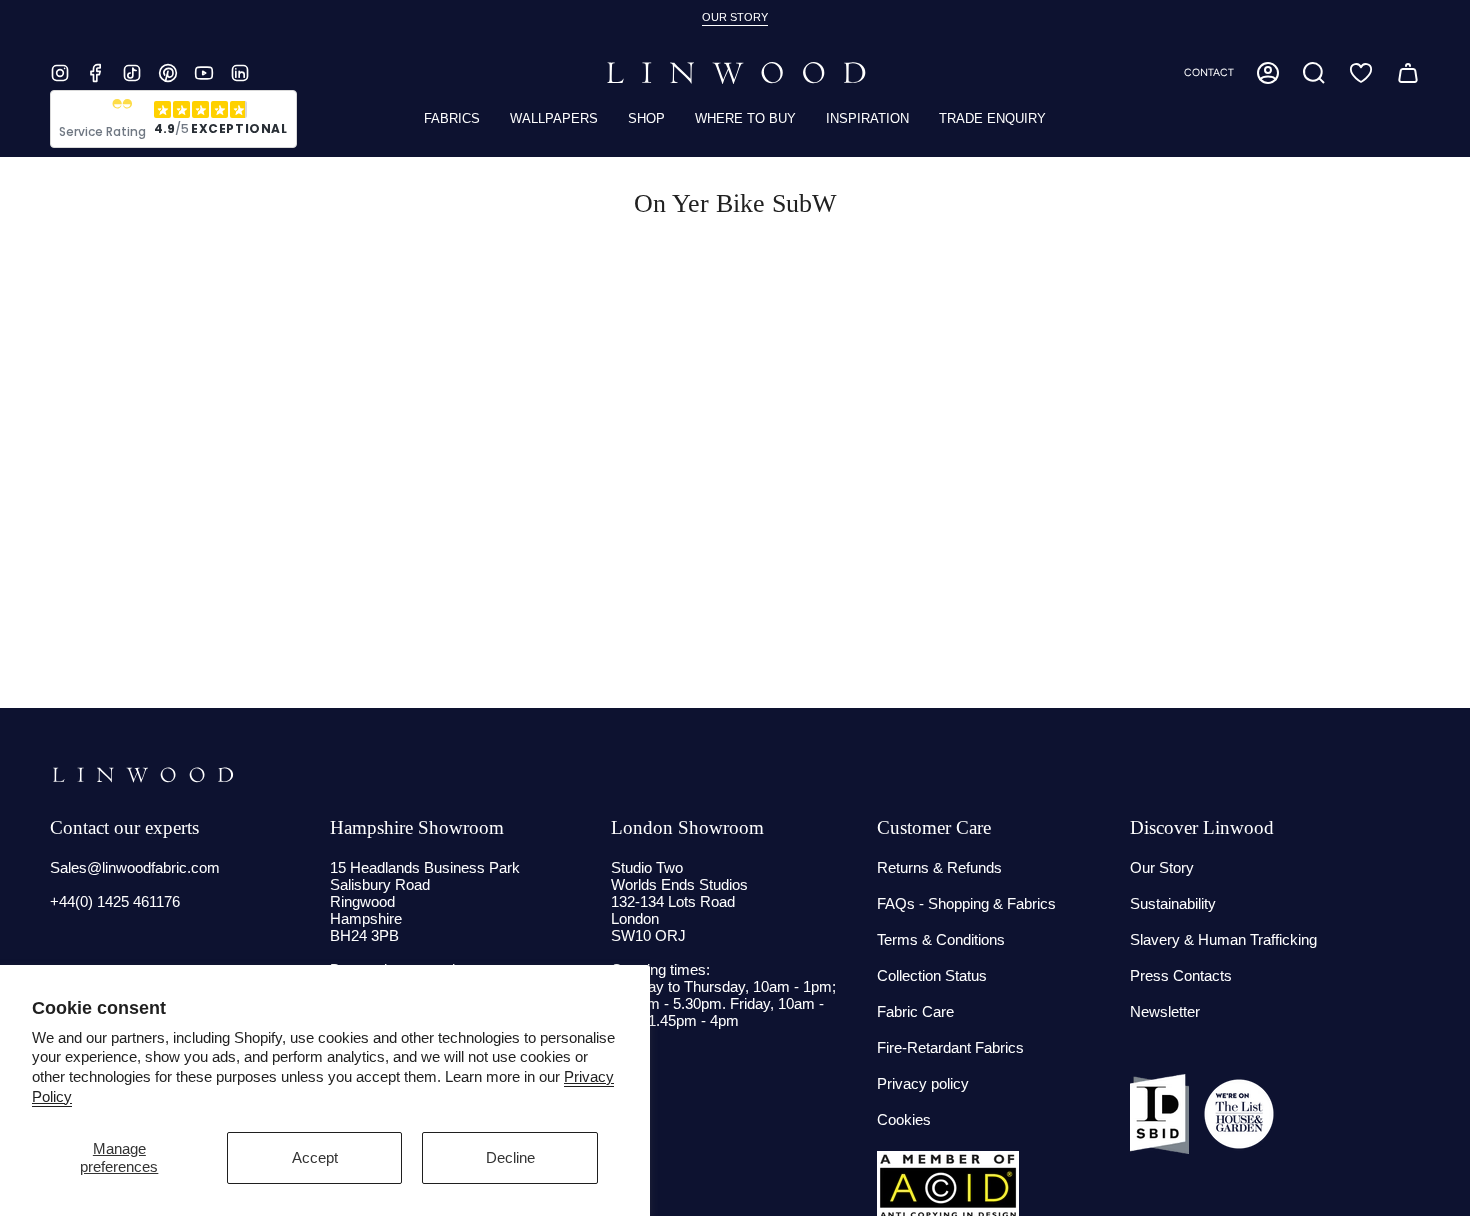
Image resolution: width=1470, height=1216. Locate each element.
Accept (315, 1157)
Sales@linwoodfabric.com (135, 867)
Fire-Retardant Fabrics (950, 1047)
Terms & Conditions (941, 939)
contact (1209, 72)
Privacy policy (923, 1083)
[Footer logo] (142, 775)
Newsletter (1165, 1011)
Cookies (904, 1119)
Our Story (1162, 867)
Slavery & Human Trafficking (1223, 939)
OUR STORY (735, 17)
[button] (1314, 73)
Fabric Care (915, 1011)
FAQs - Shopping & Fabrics (966, 903)
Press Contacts (1181, 975)
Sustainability (1173, 903)
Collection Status (932, 975)
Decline (510, 1157)
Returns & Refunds (939, 867)
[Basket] (1408, 73)
